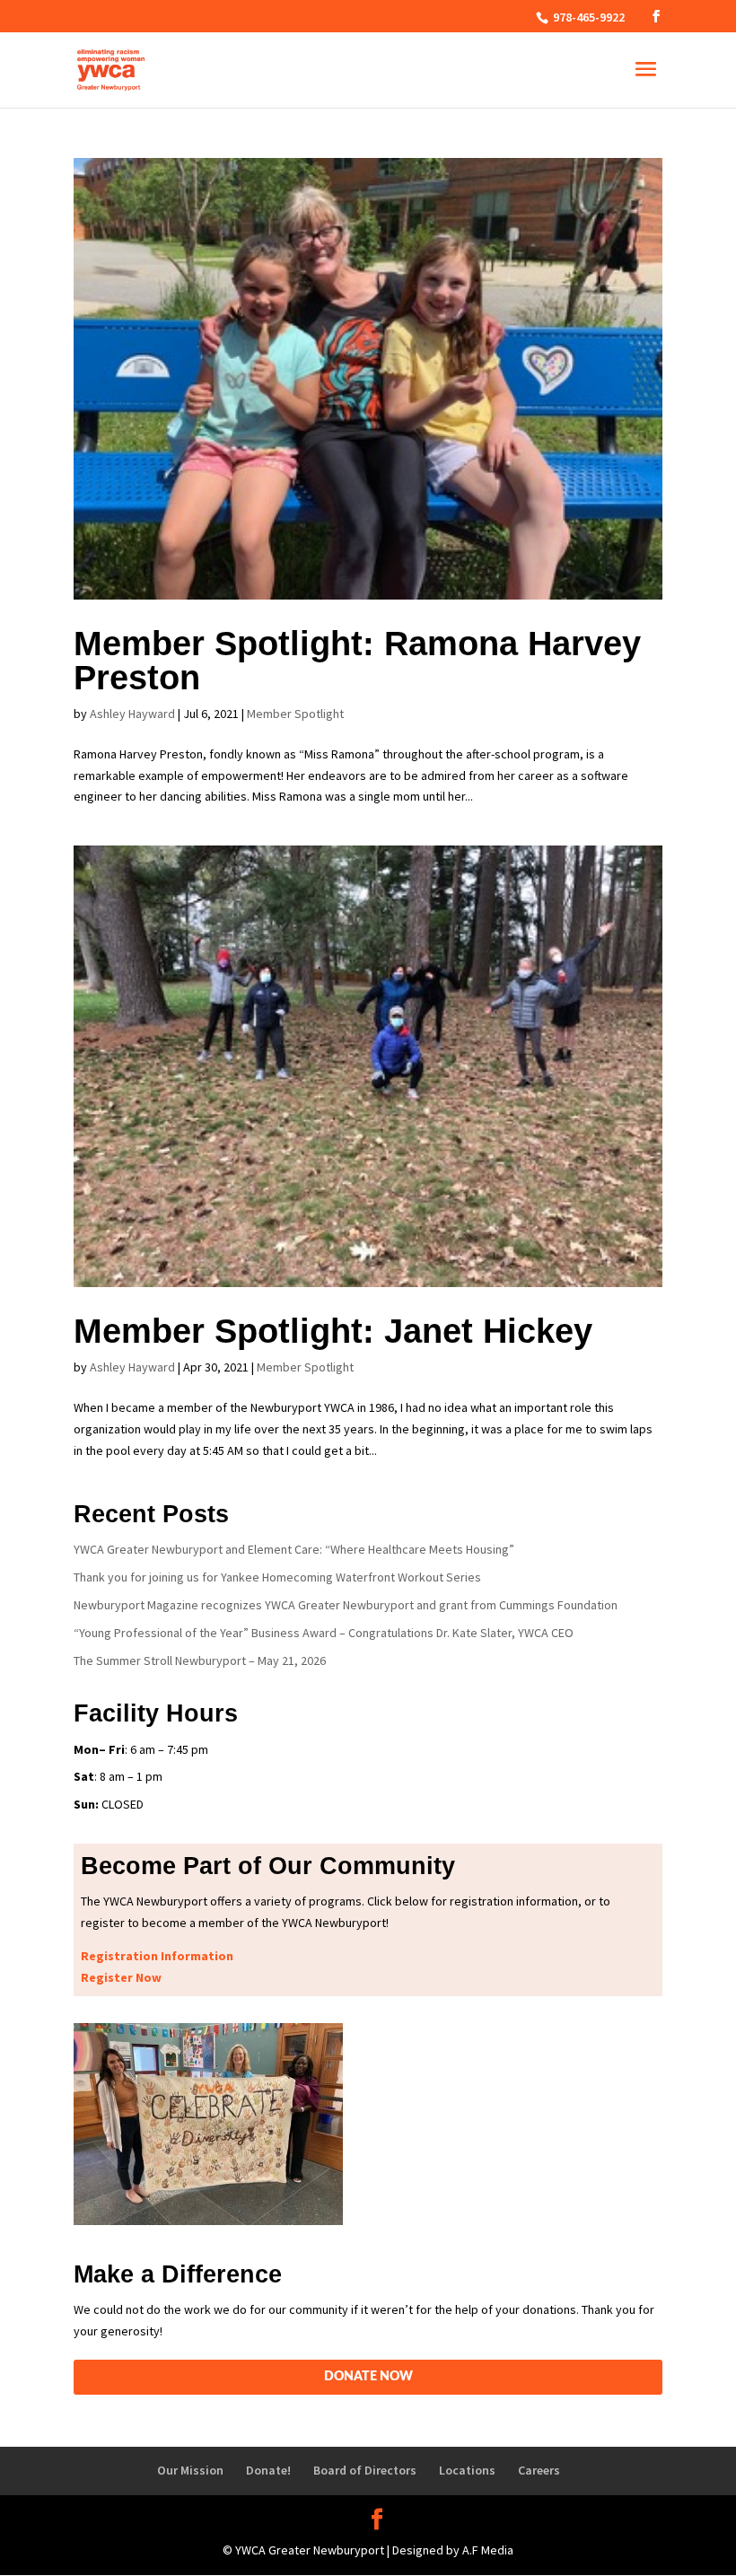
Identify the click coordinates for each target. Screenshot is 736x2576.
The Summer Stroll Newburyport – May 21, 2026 (200, 1660)
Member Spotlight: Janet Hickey (333, 1331)
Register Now (121, 1977)
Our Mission (190, 2470)
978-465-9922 (587, 17)
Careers (539, 2470)
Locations (467, 2470)
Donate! (268, 2470)
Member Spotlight (295, 714)
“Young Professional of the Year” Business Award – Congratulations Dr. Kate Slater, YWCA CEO (324, 1633)
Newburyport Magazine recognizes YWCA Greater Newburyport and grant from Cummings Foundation (346, 1605)
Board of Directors (365, 2470)
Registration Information (157, 1956)
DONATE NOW (368, 2377)
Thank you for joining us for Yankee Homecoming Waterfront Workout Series (277, 1577)
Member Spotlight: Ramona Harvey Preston (357, 661)
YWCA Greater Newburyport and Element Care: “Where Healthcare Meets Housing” (294, 1549)
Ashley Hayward (132, 714)
